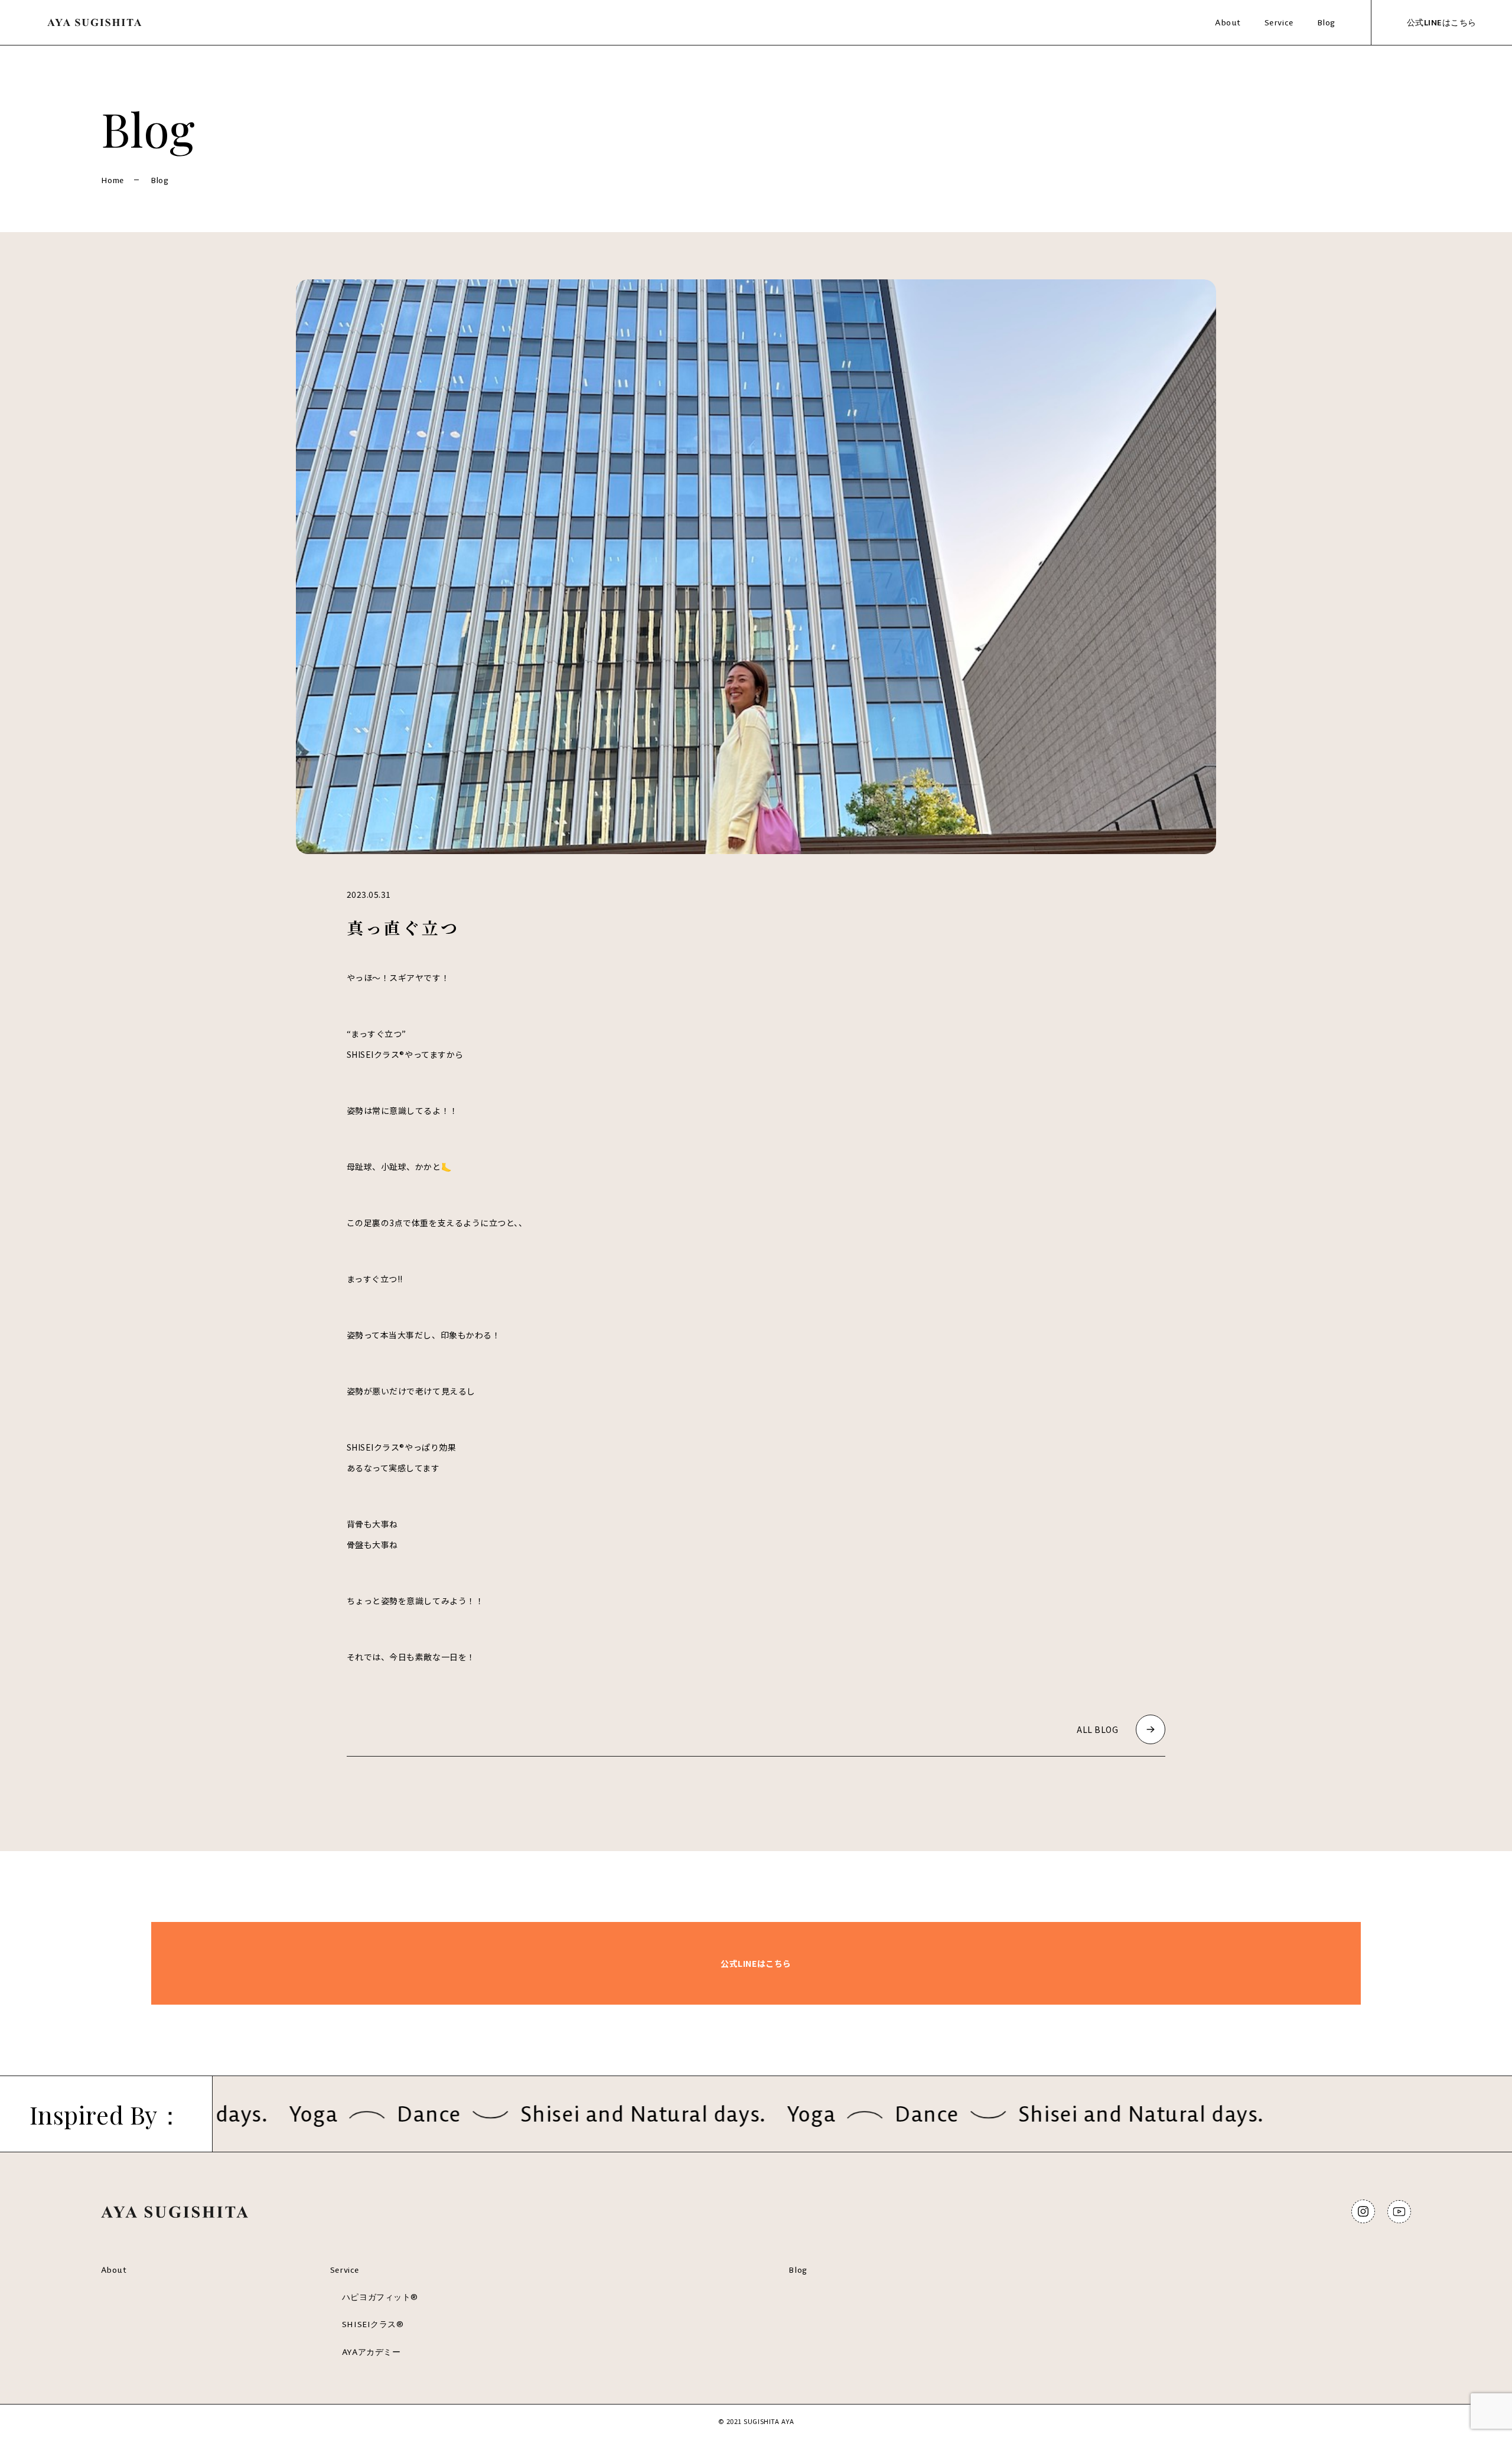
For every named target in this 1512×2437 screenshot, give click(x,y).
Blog (1326, 22)
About (1228, 22)
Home (113, 180)
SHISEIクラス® (373, 2324)
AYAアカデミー (371, 2352)
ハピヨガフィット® (380, 2297)
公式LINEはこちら (1442, 22)
